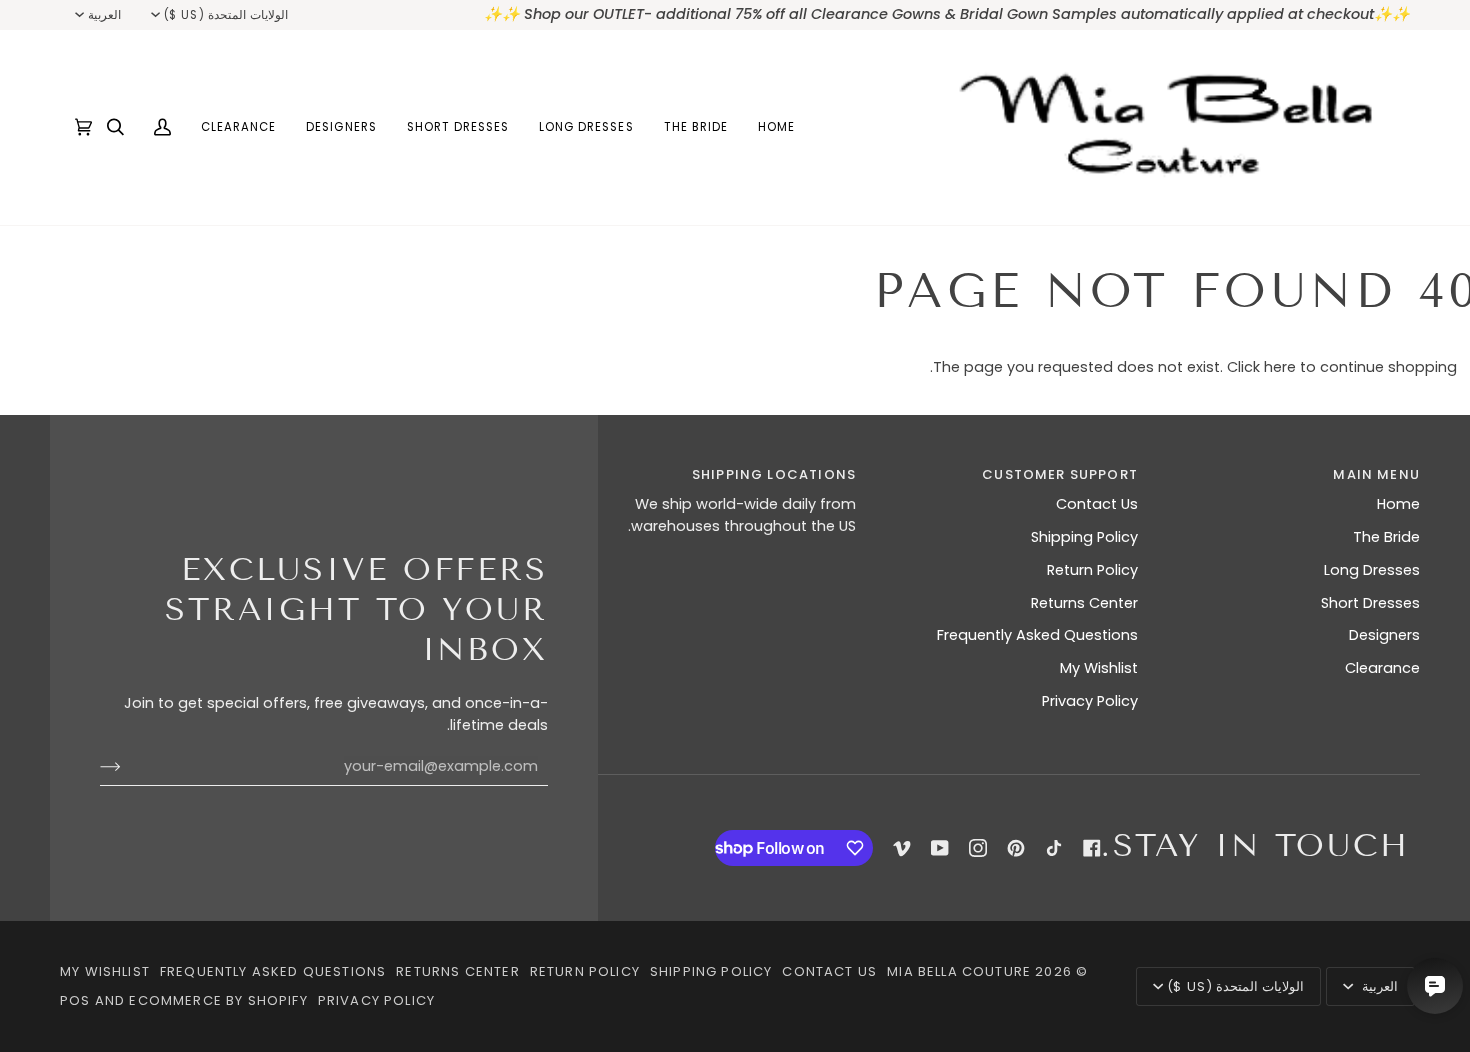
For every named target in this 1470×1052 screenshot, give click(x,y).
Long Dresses (1372, 570)
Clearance (1382, 668)
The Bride (1386, 537)
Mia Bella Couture (959, 971)
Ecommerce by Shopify (218, 1000)
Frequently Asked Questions (1037, 635)
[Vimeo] (902, 848)
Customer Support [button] (1060, 474)
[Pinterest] (1016, 848)
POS (75, 1000)
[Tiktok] (1054, 848)
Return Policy (1092, 570)
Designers (1384, 635)
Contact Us (1097, 504)
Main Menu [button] (1376, 474)
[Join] (126, 767)
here (1280, 367)
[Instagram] (978, 848)
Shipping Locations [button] (774, 474)
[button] (696, 127)
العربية (104, 15)
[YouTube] (940, 848)
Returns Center (1084, 603)
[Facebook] (1092, 848)
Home (1398, 504)
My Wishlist (1099, 668)
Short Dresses (1370, 603)
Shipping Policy (1084, 537)
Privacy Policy (1090, 701)
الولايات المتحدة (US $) (225, 15)
